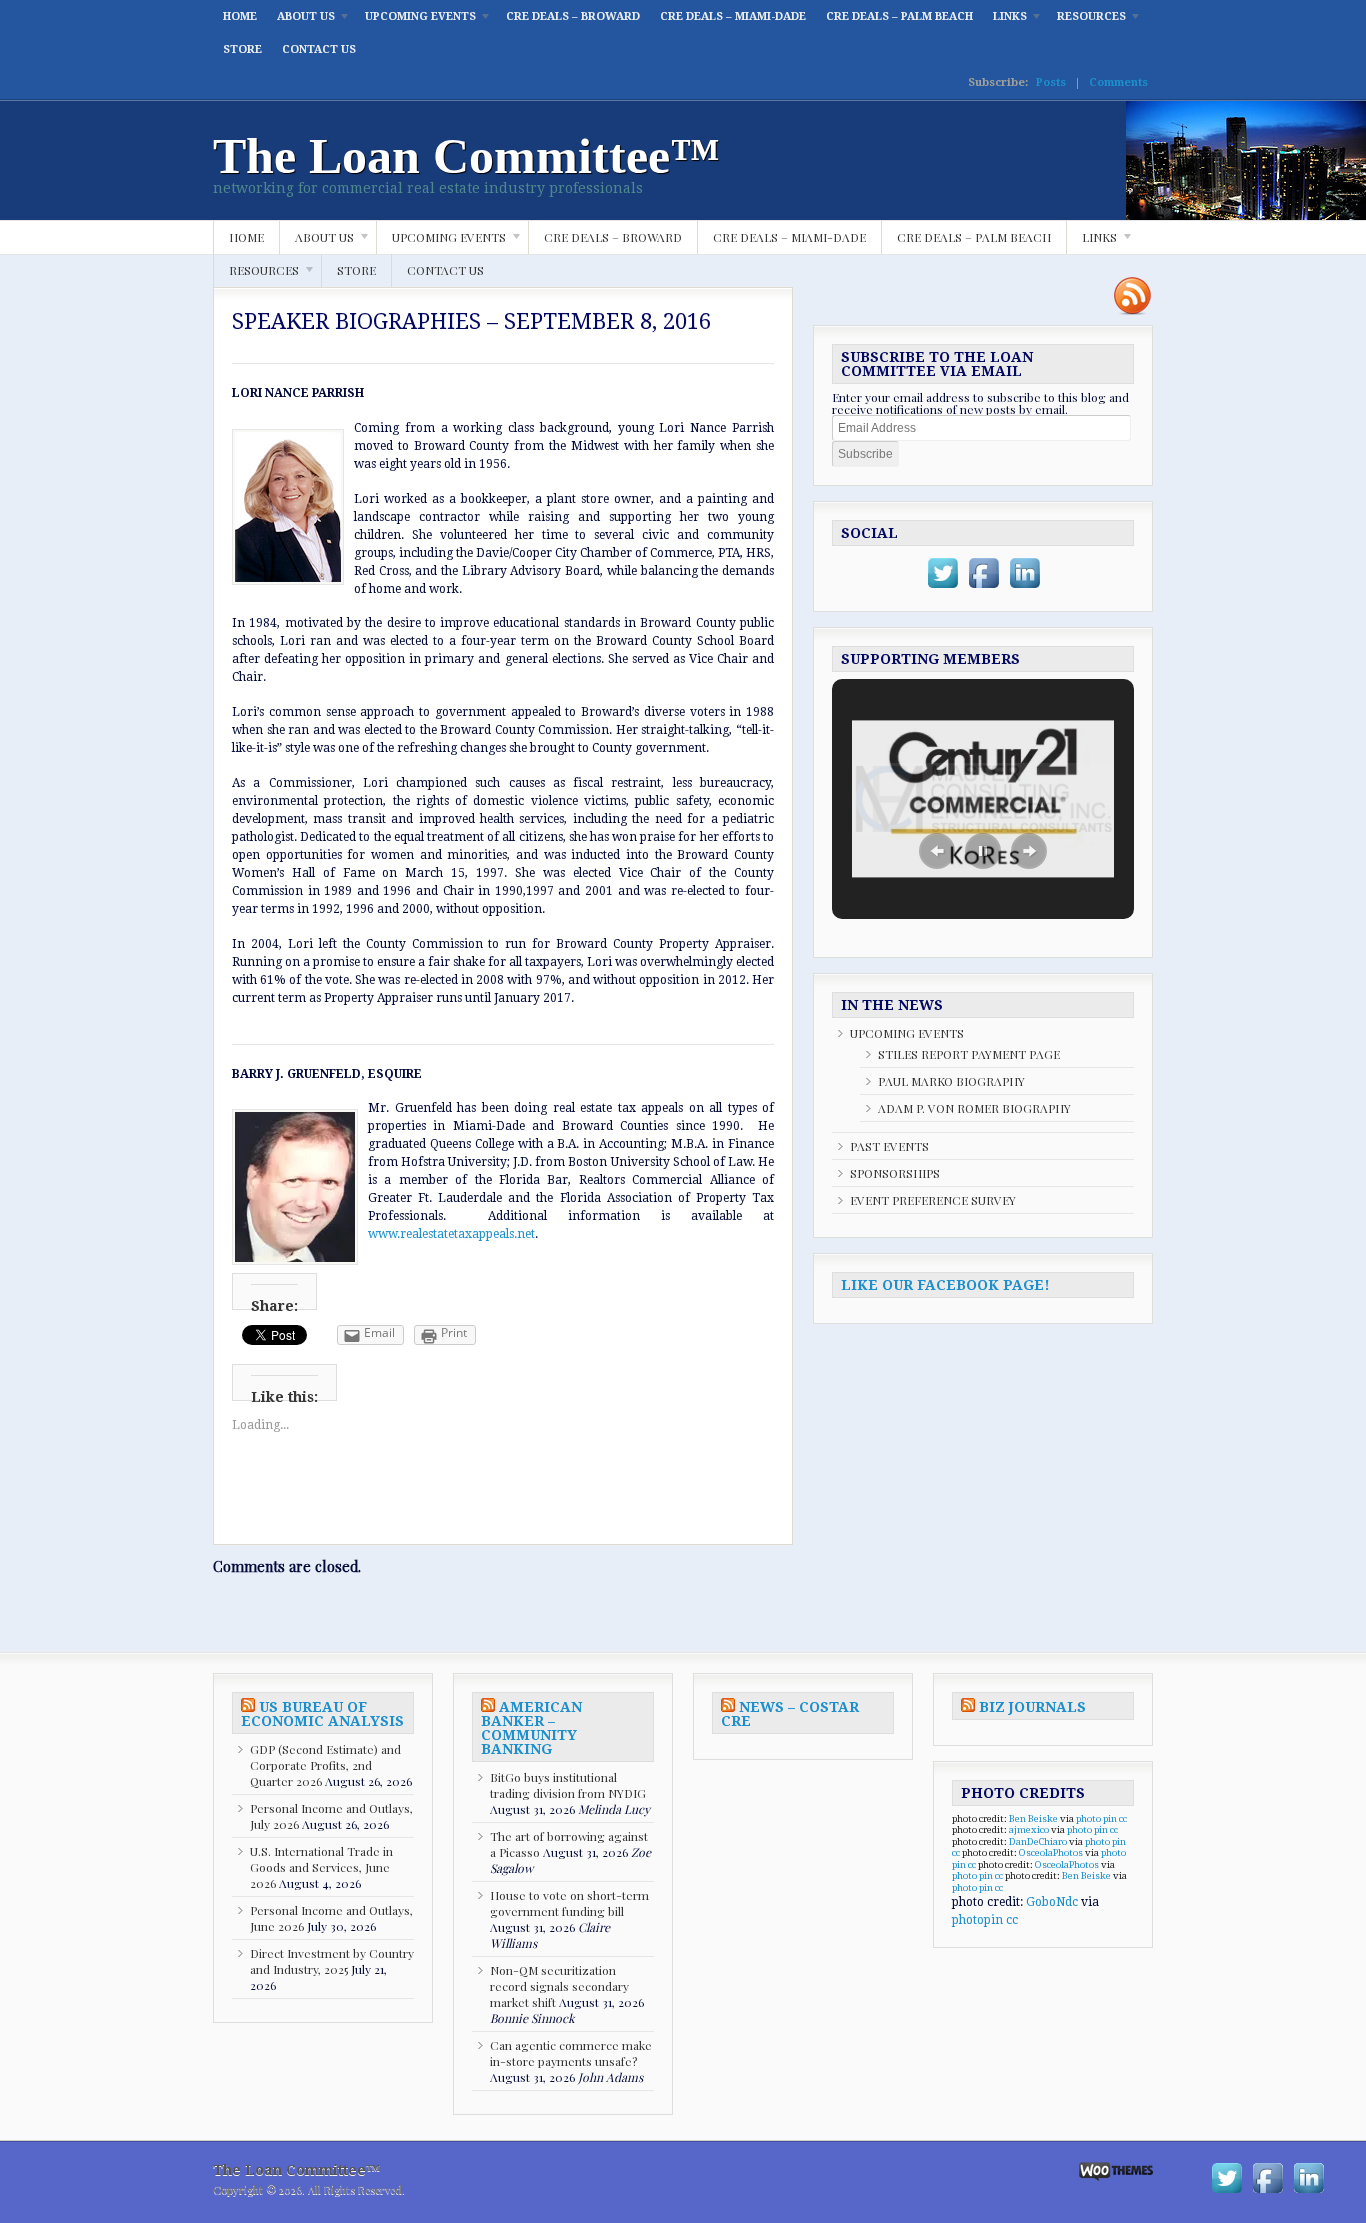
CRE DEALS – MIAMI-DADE (733, 16)
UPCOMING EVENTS (415, 21)
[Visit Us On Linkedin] (1024, 589)
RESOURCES (1086, 21)
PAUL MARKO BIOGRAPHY (951, 1081)
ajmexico (1029, 1829)
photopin (977, 1920)
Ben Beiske (1033, 1818)
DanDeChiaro (1038, 1841)
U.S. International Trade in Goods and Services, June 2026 (321, 1867)
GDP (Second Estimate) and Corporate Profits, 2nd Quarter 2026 (325, 1765)
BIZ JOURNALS (1032, 1707)
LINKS (1005, 21)
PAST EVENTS (889, 1146)
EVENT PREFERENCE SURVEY (933, 1200)
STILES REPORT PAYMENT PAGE (969, 1054)
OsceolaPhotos (1051, 1852)
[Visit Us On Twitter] (942, 589)
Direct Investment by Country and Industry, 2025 (332, 1961)
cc (1123, 1818)
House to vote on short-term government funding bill (569, 1903)
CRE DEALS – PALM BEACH (899, 16)
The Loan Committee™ (466, 156)
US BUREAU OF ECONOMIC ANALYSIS (322, 1714)
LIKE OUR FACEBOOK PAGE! (945, 1285)
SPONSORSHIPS (895, 1173)
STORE (242, 49)
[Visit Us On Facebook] (983, 589)
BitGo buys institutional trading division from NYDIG (568, 1785)
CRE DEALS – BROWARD (573, 16)
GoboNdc (1052, 1902)
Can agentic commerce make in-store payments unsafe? (571, 2053)
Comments (1118, 82)
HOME (240, 16)
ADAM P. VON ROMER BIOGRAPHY (974, 1108)
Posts (1051, 82)
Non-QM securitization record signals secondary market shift (559, 1986)
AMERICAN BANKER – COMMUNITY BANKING (531, 1728)
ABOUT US (301, 21)
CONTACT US (319, 49)
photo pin (1096, 1818)
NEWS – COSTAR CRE (790, 1714)
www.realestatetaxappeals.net (451, 1234)
